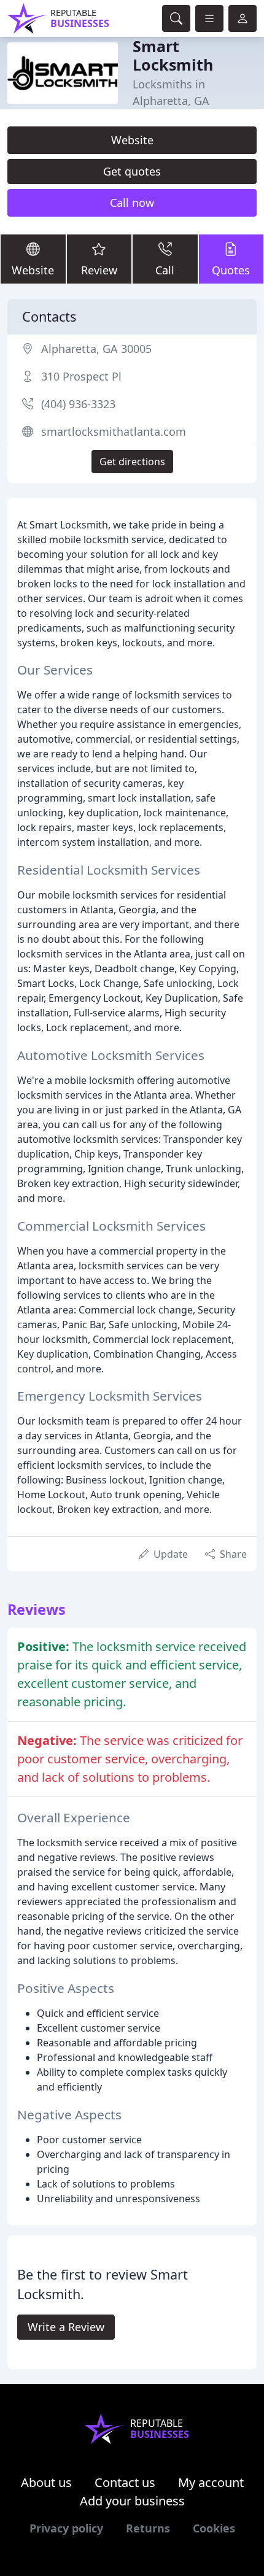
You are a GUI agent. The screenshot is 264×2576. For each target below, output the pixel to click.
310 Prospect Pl (81, 376)
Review (99, 270)
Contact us (125, 2482)
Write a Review (66, 2327)
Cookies (214, 2528)
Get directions (132, 462)
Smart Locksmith (173, 55)
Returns (148, 2528)
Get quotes (132, 171)
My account (211, 2482)
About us (46, 2482)
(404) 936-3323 (78, 404)
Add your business (132, 2501)
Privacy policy (66, 2528)
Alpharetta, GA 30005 (96, 349)
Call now (132, 203)
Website (132, 140)
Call (165, 270)
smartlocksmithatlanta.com (114, 431)
